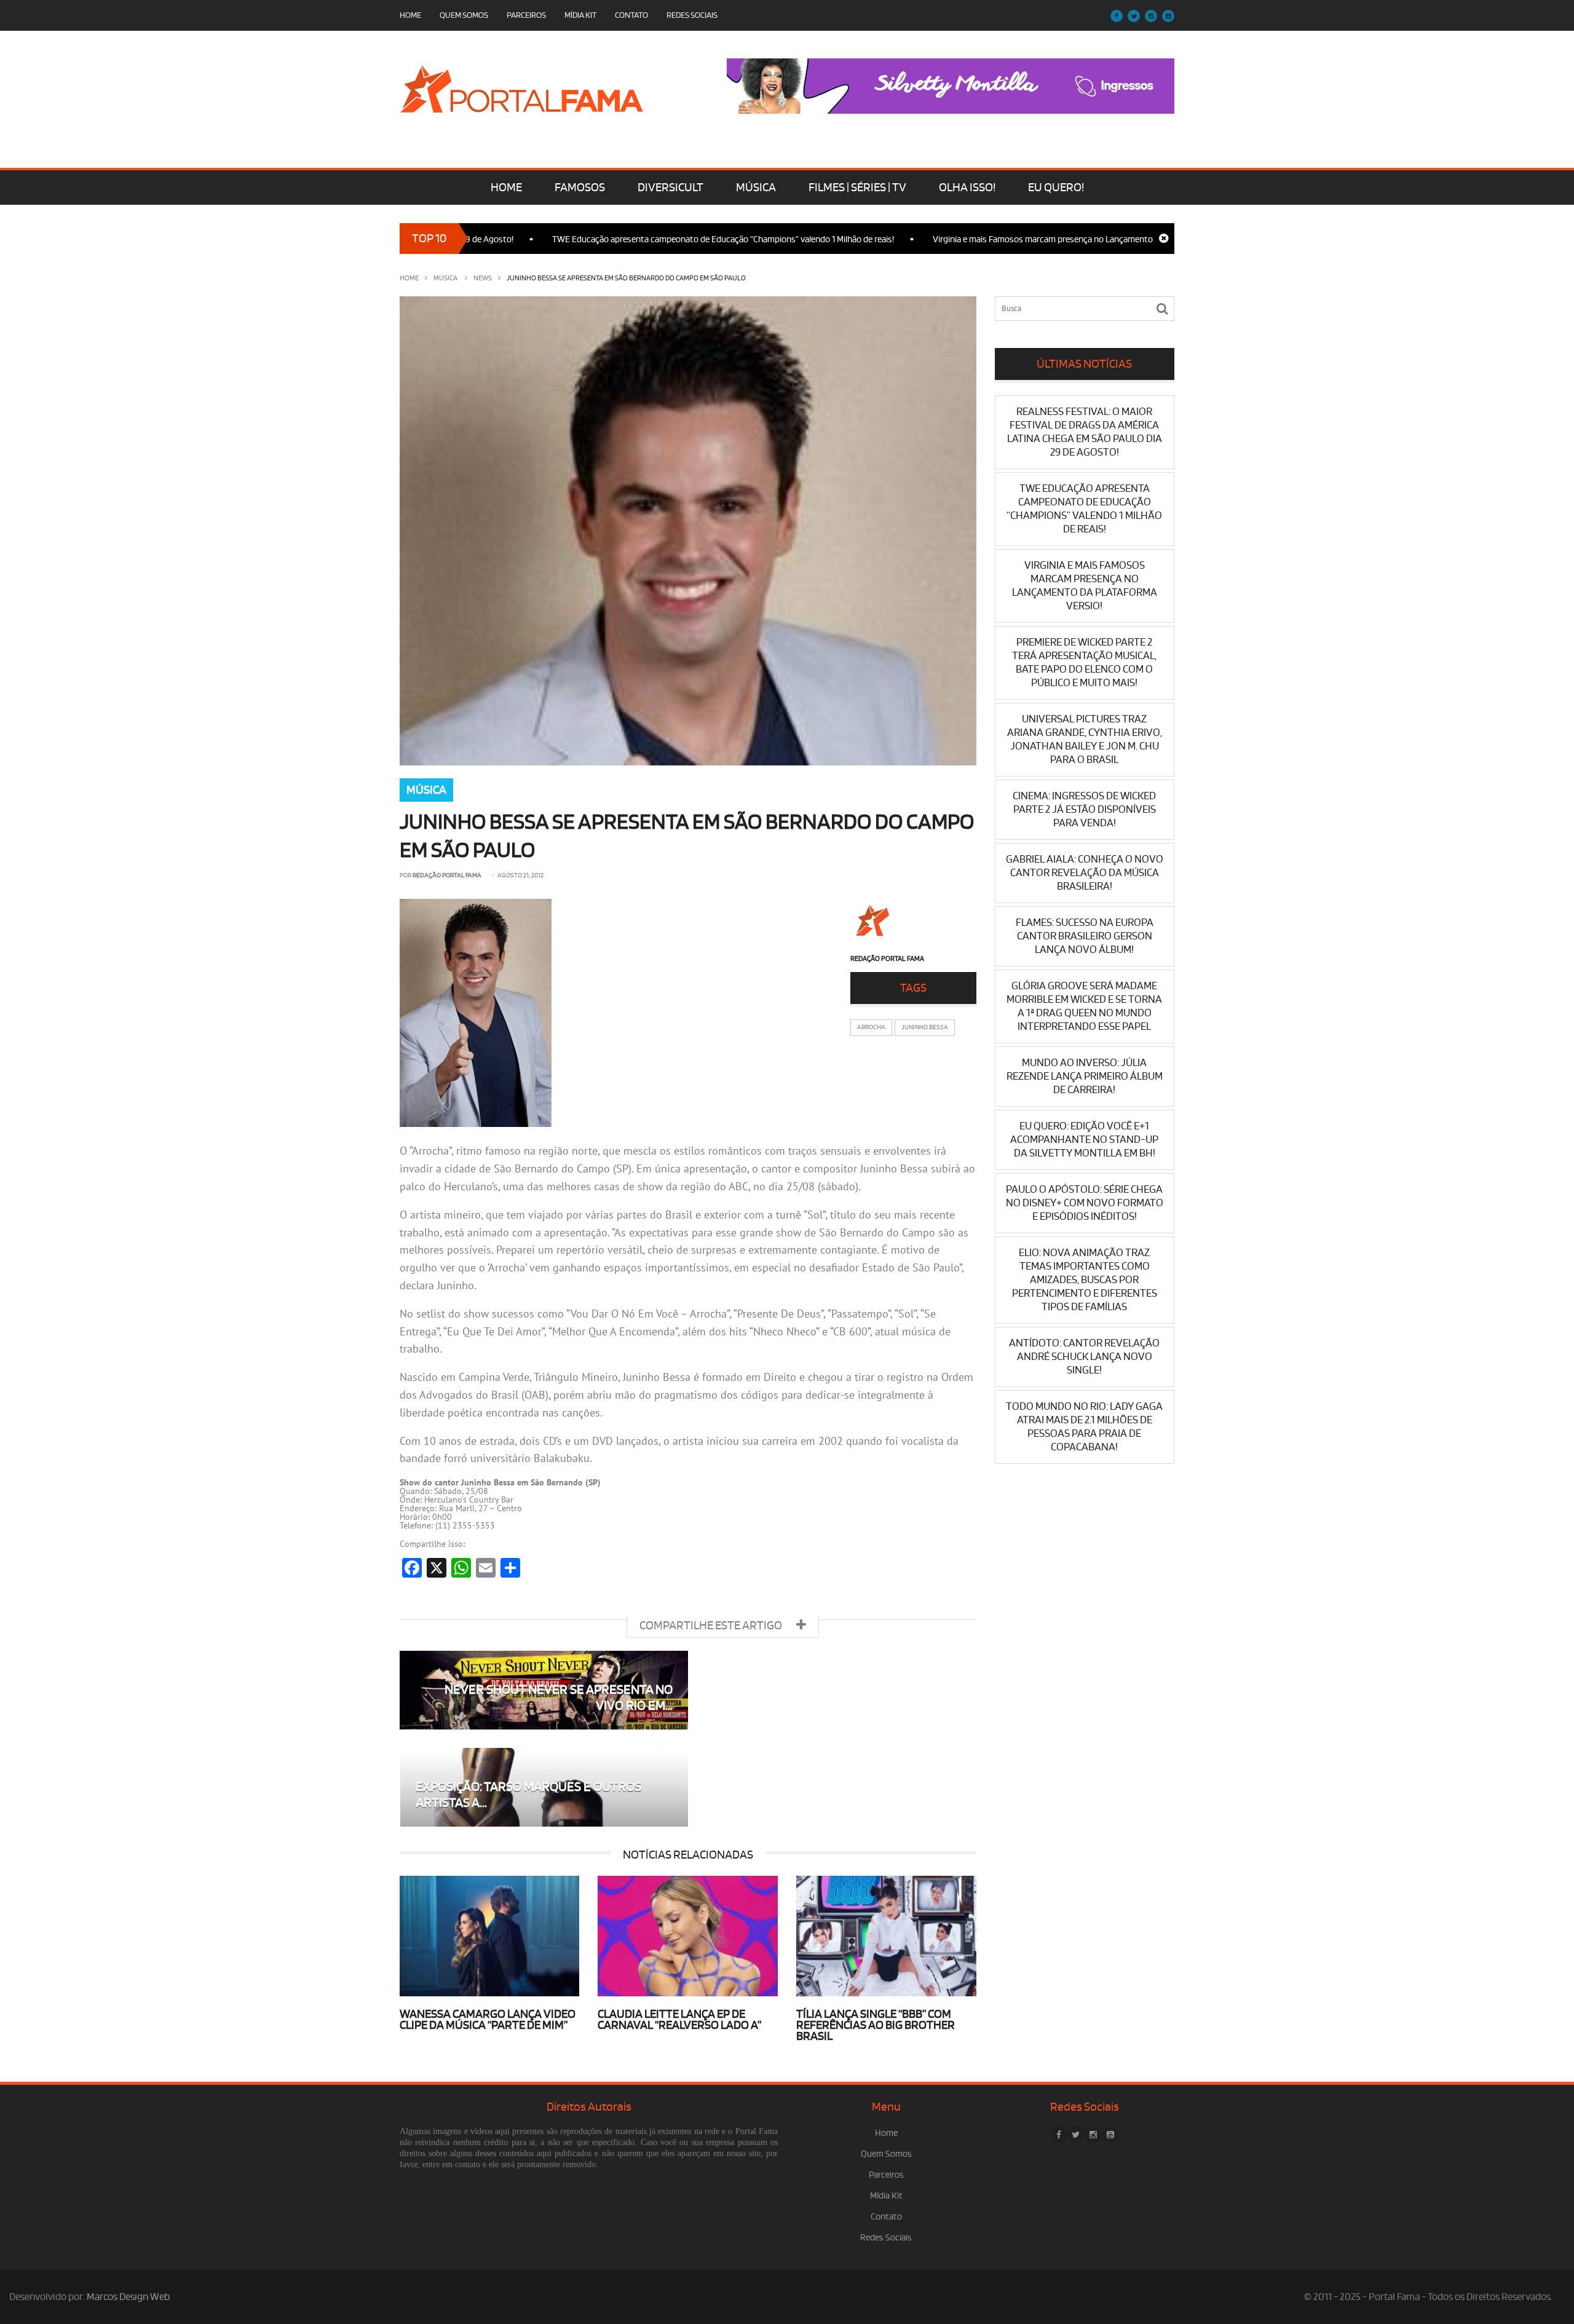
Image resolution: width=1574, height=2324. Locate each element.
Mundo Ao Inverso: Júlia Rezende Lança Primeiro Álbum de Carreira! (1085, 1076)
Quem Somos (464, 15)
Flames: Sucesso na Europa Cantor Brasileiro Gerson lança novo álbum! (1085, 936)
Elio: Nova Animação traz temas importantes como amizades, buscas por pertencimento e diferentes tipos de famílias (1085, 1280)
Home (410, 15)
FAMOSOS (580, 188)
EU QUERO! (1056, 188)
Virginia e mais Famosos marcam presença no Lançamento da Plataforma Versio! (1014, 239)
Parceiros (526, 15)
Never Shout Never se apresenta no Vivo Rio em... (559, 1698)
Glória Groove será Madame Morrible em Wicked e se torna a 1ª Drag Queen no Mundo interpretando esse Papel (1084, 1006)
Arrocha (871, 1027)
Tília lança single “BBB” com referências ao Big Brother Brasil (876, 2025)
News (483, 278)
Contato (631, 15)
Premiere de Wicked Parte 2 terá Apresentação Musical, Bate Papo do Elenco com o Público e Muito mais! (1084, 662)
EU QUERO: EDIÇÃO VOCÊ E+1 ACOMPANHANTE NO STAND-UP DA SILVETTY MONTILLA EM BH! (1084, 1140)
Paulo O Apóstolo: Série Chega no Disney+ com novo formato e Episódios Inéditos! (1085, 1203)
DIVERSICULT (670, 188)
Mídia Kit (580, 15)
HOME (506, 188)
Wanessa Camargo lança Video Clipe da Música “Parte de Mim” (488, 2020)
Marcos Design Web (128, 2297)
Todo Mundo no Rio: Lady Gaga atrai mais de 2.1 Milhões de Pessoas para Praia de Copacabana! (1084, 1427)
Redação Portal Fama (447, 875)
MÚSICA (756, 188)
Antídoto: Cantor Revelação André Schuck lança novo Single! (1084, 1357)
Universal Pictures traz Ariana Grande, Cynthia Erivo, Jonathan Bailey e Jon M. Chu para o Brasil (1085, 739)
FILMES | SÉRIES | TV (857, 188)
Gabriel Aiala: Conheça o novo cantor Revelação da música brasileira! (1085, 873)
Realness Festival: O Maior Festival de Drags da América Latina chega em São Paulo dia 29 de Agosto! (1085, 432)
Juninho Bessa (925, 1027)
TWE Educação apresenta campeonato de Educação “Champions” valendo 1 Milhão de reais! (654, 239)
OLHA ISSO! (967, 188)
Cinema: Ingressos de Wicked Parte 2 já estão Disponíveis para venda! (1084, 809)
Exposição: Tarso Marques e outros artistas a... (528, 1795)
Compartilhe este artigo (712, 1626)
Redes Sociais (692, 15)
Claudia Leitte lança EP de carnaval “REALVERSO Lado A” (679, 2020)
